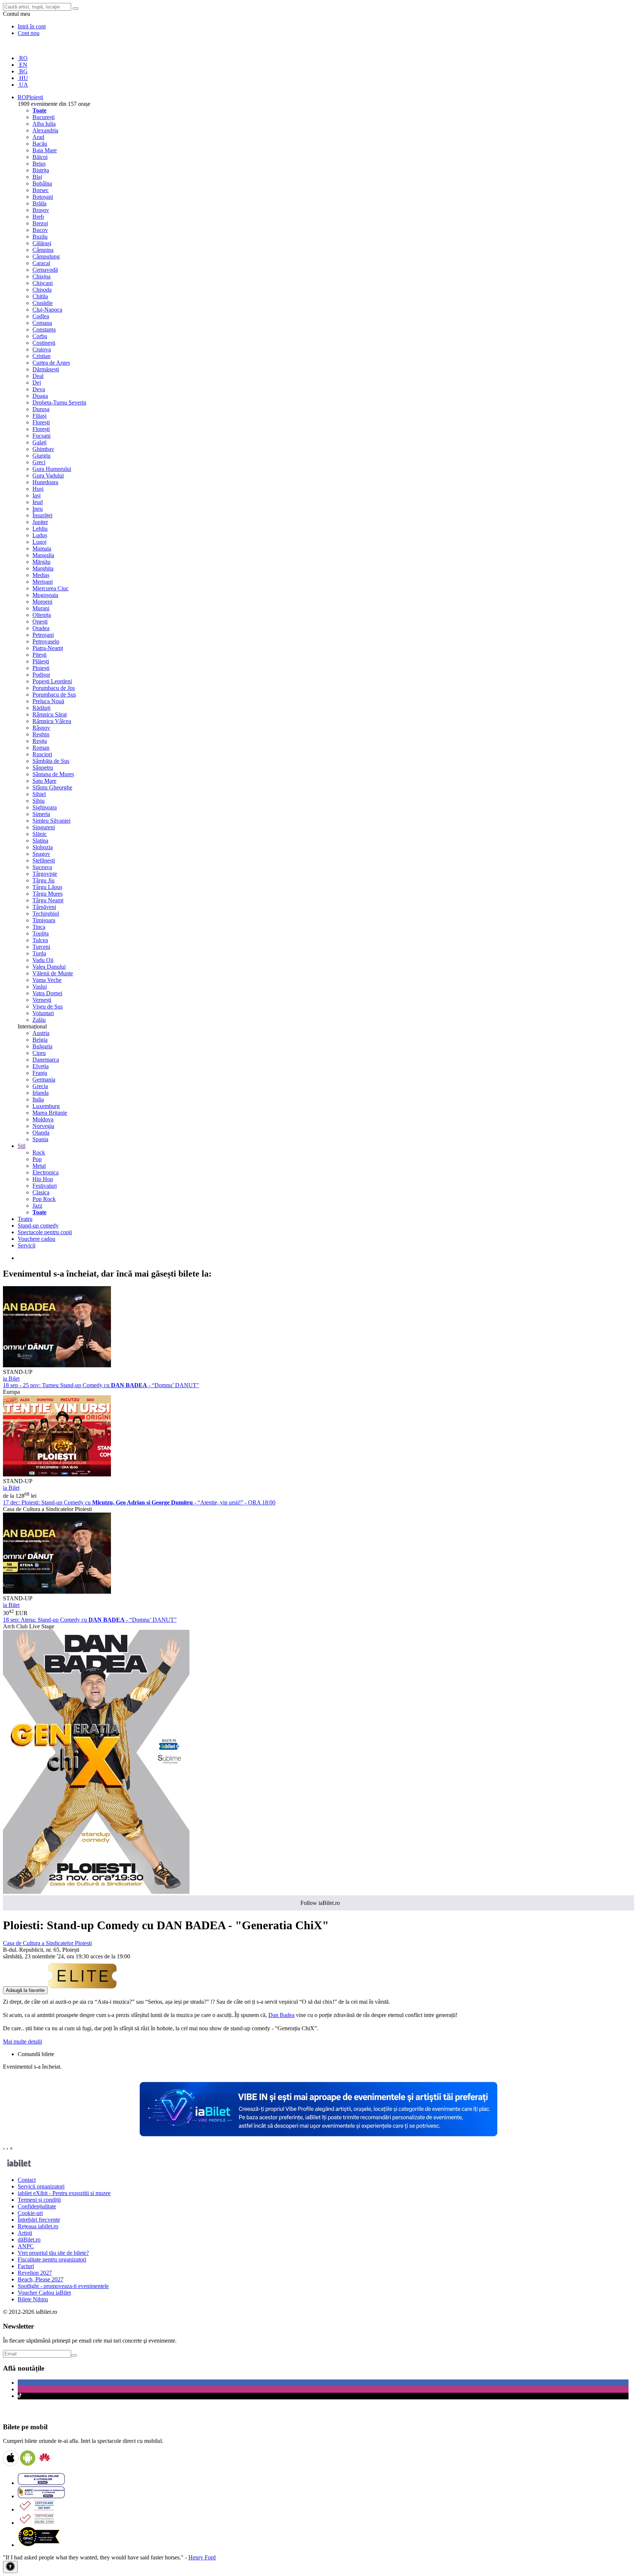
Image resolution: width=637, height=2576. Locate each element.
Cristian (41, 356)
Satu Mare (44, 781)
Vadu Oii (43, 960)
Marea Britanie (50, 1113)
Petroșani (43, 635)
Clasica (41, 1192)
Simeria (41, 814)
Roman (41, 748)
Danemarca (46, 1060)
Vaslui (40, 987)
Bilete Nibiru (33, 2299)
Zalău (39, 1020)
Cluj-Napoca (47, 310)
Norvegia (43, 1126)
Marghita (43, 568)
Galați (39, 442)
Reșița (40, 741)
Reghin (41, 734)
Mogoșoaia (45, 595)
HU (23, 78)
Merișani (43, 582)
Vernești (42, 1000)
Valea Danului (49, 967)
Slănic (40, 834)
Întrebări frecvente (39, 2220)
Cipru (39, 1053)
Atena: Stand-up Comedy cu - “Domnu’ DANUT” (90, 1620)
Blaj (37, 177)
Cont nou (29, 33)
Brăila (39, 203)
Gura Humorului (52, 469)
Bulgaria (42, 1046)
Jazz (37, 1206)
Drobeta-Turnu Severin (59, 402)
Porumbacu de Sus (54, 695)
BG (23, 71)
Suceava (42, 867)
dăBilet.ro (29, 2240)
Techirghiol (46, 914)
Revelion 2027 (35, 2273)
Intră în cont (32, 26)
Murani (41, 608)
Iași (36, 495)
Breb (38, 217)
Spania (40, 1139)
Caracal (41, 263)
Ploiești (41, 668)
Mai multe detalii (22, 2042)
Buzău (40, 237)
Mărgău (41, 562)
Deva (39, 389)
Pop (37, 1159)
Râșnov (41, 728)
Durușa (41, 409)
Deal (38, 376)
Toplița (41, 933)
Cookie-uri (30, 2213)
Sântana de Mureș (53, 774)
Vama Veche (47, 980)
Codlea (41, 316)
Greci (39, 462)
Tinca (39, 927)
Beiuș (39, 164)
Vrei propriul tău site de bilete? (53, 2253)
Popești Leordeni (52, 681)
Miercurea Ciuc (51, 588)
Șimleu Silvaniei (51, 821)
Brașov (41, 210)
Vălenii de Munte (53, 973)
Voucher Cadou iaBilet (44, 2293)
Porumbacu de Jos (54, 688)
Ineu (38, 509)
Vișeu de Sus (48, 1006)
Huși (38, 489)
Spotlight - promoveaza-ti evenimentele (63, 2286)
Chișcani (43, 283)
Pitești (39, 655)
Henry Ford (202, 2557)
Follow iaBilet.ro (320, 1903)
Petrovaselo (46, 641)
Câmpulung (46, 256)
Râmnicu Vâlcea (52, 721)
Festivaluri (45, 1186)
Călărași (42, 243)
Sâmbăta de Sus (51, 761)
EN (22, 65)
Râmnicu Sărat (50, 714)
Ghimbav (43, 449)
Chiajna (41, 276)
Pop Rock (44, 1199)
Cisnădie (43, 303)
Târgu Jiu (43, 880)
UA (23, 85)
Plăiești (41, 661)
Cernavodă (45, 270)
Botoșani (43, 197)
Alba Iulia (44, 124)
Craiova (42, 349)
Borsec (41, 190)
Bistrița (41, 170)
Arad (38, 137)
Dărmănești (46, 369)
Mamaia (42, 548)
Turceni (41, 947)
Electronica (46, 1172)
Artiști (25, 2233)
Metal (39, 1166)
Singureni (44, 827)
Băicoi (40, 157)
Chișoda (42, 290)
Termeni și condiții (39, 2200)
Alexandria (45, 130)
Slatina (40, 841)
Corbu (40, 336)
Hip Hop (43, 1179)
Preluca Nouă (48, 701)
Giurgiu (41, 456)
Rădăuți (41, 708)
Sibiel (39, 794)
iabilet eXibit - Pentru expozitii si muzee (64, 2193)
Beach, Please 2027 (41, 2279)
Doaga (40, 396)
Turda (39, 953)
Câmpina (43, 250)
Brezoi (40, 223)
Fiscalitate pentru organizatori (52, 2259)
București (43, 117)
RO (23, 58)
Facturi (26, 2266)
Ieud (38, 502)
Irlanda (41, 1093)
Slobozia (43, 847)
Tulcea (40, 940)
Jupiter (40, 522)
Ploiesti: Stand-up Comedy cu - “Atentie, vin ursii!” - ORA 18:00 (139, 1502)
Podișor (41, 675)
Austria (41, 1033)
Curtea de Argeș (51, 363)
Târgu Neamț (48, 900)
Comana (42, 323)
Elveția (41, 1066)
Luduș (40, 535)
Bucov (40, 230)
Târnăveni (44, 907)
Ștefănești (44, 860)
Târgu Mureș (48, 894)
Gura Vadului (48, 475)
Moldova (43, 1119)
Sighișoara (45, 807)
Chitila (40, 296)
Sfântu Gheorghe (52, 787)
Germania (44, 1079)
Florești (41, 422)
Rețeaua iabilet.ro (38, 2226)
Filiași (39, 416)
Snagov (41, 854)
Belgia (40, 1040)
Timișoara (44, 920)
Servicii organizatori (41, 2186)
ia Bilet (11, 1379)
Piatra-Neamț (48, 648)
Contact (27, 2180)
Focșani (41, 436)
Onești (40, 622)
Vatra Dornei (47, 993)
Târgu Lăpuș (47, 887)
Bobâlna (42, 183)
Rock (39, 1152)
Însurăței (42, 515)
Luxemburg (46, 1106)
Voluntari (43, 1013)
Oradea (41, 628)
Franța (40, 1073)
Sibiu (39, 801)
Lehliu (40, 529)
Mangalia (43, 555)
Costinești (44, 343)
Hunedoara (45, 482)
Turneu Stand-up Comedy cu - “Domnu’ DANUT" (101, 1385)
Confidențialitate (37, 2206)
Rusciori (42, 754)
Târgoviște (45, 874)
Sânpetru (43, 768)
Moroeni (42, 602)
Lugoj (39, 542)
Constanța (44, 329)
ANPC (26, 2246)
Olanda (41, 1133)
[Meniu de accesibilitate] (10, 2567)
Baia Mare (45, 150)
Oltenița (42, 615)
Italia (38, 1099)
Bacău (40, 144)
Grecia (40, 1086)
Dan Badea (281, 2015)
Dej (37, 383)
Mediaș (41, 575)
